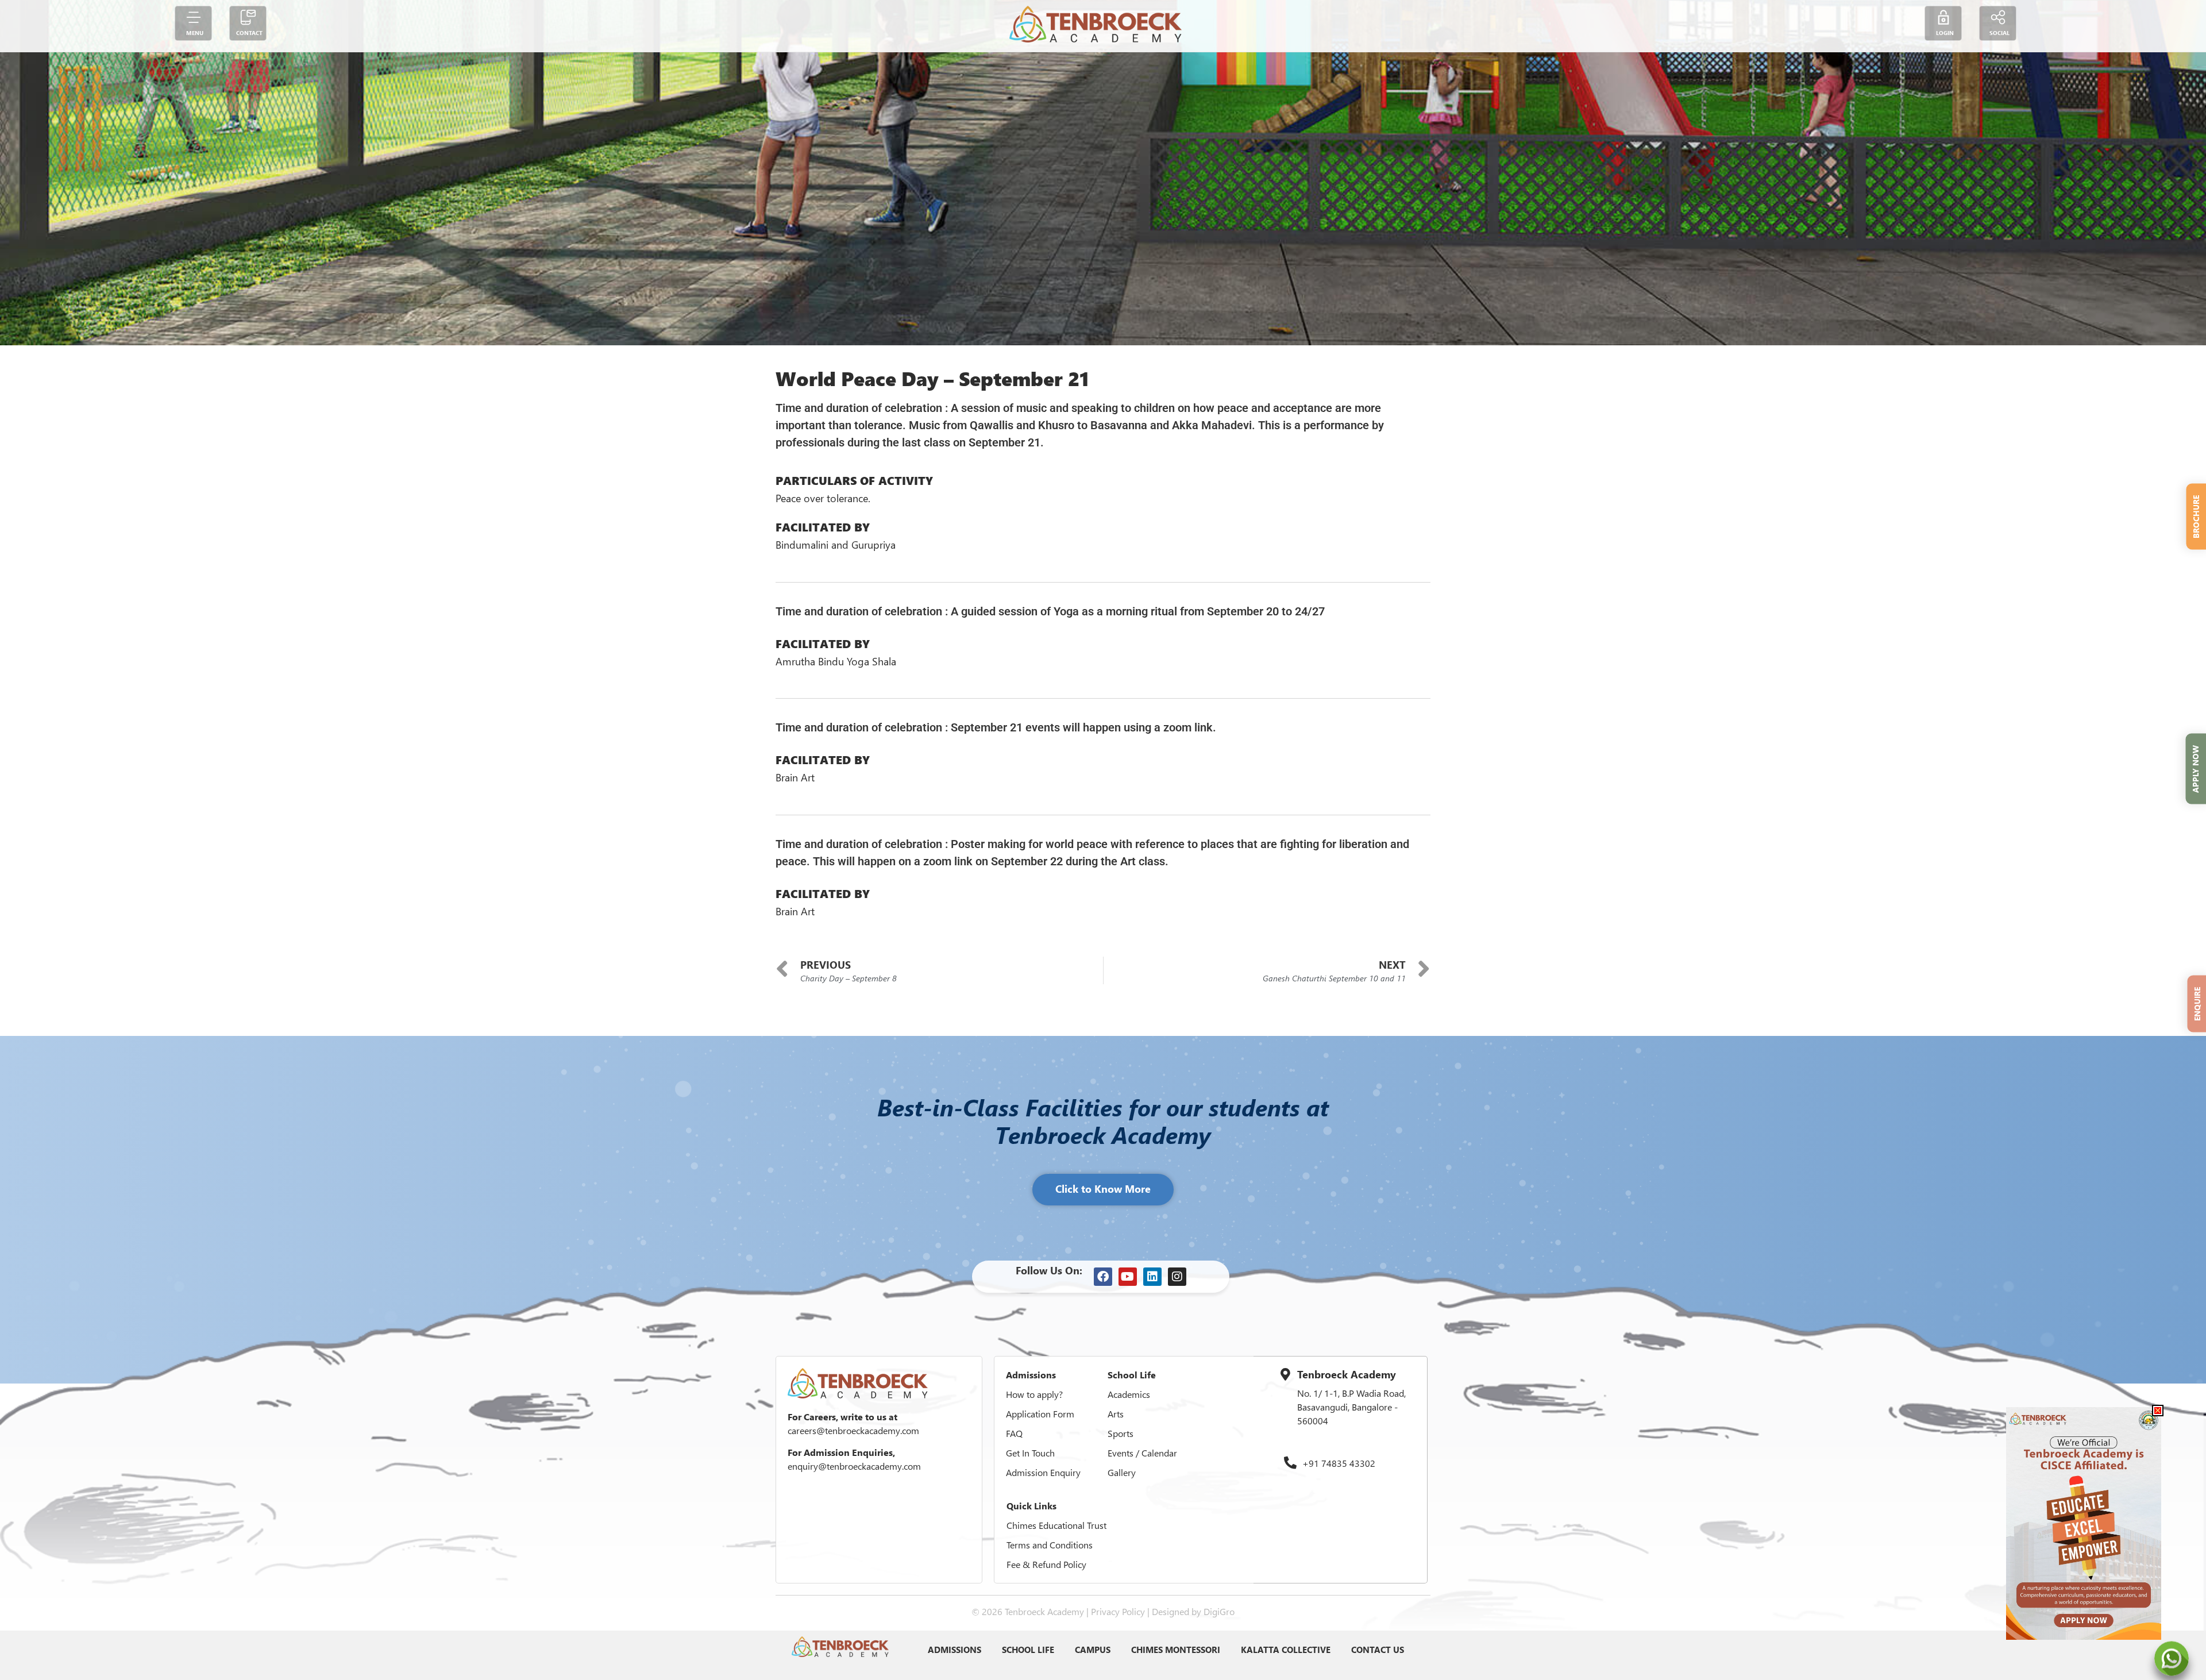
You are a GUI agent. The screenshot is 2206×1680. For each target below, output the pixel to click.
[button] (2158, 1411)
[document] (1103, 840)
